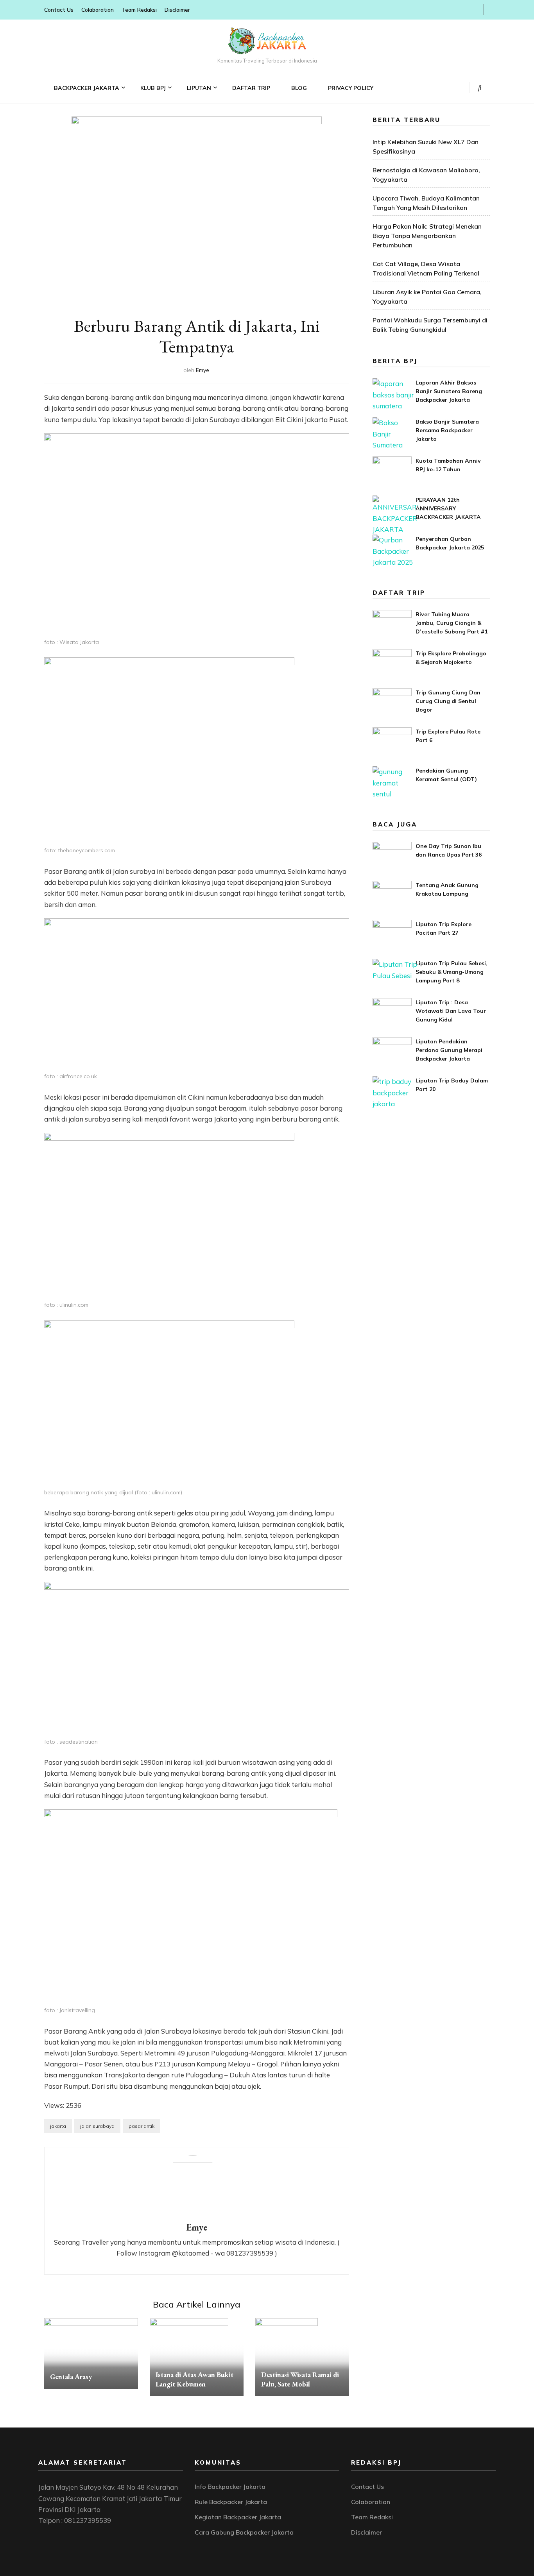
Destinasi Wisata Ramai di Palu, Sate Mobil (300, 2379)
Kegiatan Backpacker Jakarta (238, 2517)
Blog (299, 88)
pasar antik (142, 2126)
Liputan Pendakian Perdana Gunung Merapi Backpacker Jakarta (449, 1050)
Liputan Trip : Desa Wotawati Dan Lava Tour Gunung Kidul (451, 1011)
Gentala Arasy (71, 2377)
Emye (202, 370)
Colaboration (98, 10)
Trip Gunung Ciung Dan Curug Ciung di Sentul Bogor (448, 701)
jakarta (58, 2126)
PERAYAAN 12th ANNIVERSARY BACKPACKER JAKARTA (448, 508)
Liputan (199, 88)
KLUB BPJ (153, 88)
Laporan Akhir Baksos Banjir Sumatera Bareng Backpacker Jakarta (449, 391)
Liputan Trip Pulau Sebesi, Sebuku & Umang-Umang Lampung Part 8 (452, 972)
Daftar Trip (251, 88)
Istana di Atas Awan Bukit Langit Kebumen (194, 2379)
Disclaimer (177, 10)
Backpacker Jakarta (87, 88)
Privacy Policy (351, 88)
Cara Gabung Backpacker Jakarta (244, 2532)
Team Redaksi (139, 10)
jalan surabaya (97, 2126)
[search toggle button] (480, 88)
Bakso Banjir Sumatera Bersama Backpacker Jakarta (447, 430)
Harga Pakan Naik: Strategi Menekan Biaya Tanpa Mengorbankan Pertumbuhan (427, 236)
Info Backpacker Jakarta (230, 2487)
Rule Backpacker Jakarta (231, 2502)
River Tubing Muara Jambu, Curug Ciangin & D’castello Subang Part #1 (452, 623)
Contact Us (59, 10)
